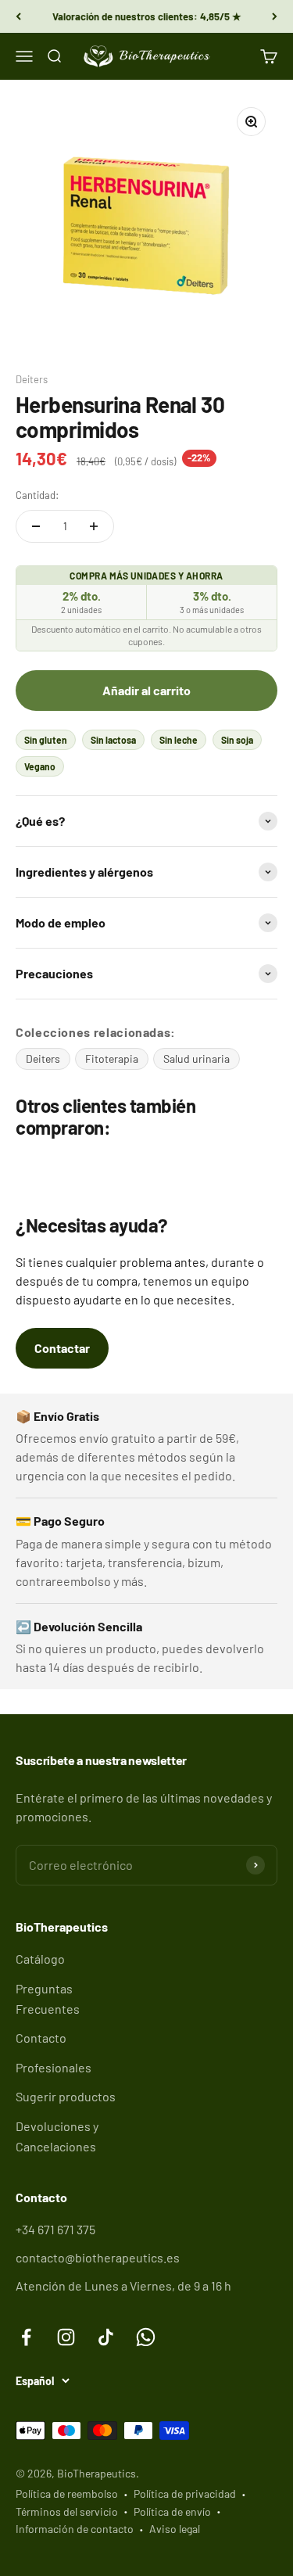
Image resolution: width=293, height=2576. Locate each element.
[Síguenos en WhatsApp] (146, 2337)
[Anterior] (18, 16)
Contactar (62, 1348)
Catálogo (40, 1959)
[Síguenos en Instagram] (66, 2337)
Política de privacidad (185, 2493)
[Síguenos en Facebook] (26, 2337)
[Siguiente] (275, 16)
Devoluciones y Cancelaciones (57, 2136)
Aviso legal (175, 2529)
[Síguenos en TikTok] (106, 2337)
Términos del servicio (67, 2511)
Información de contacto (75, 2529)
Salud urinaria (197, 1058)
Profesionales (54, 2067)
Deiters (32, 379)
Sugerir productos (66, 2096)
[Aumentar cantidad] (94, 526)
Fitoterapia (112, 1058)
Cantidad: (37, 495)
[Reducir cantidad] (36, 526)
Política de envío (172, 2511)
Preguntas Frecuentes (48, 1998)
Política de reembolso (67, 2493)
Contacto (41, 2038)
